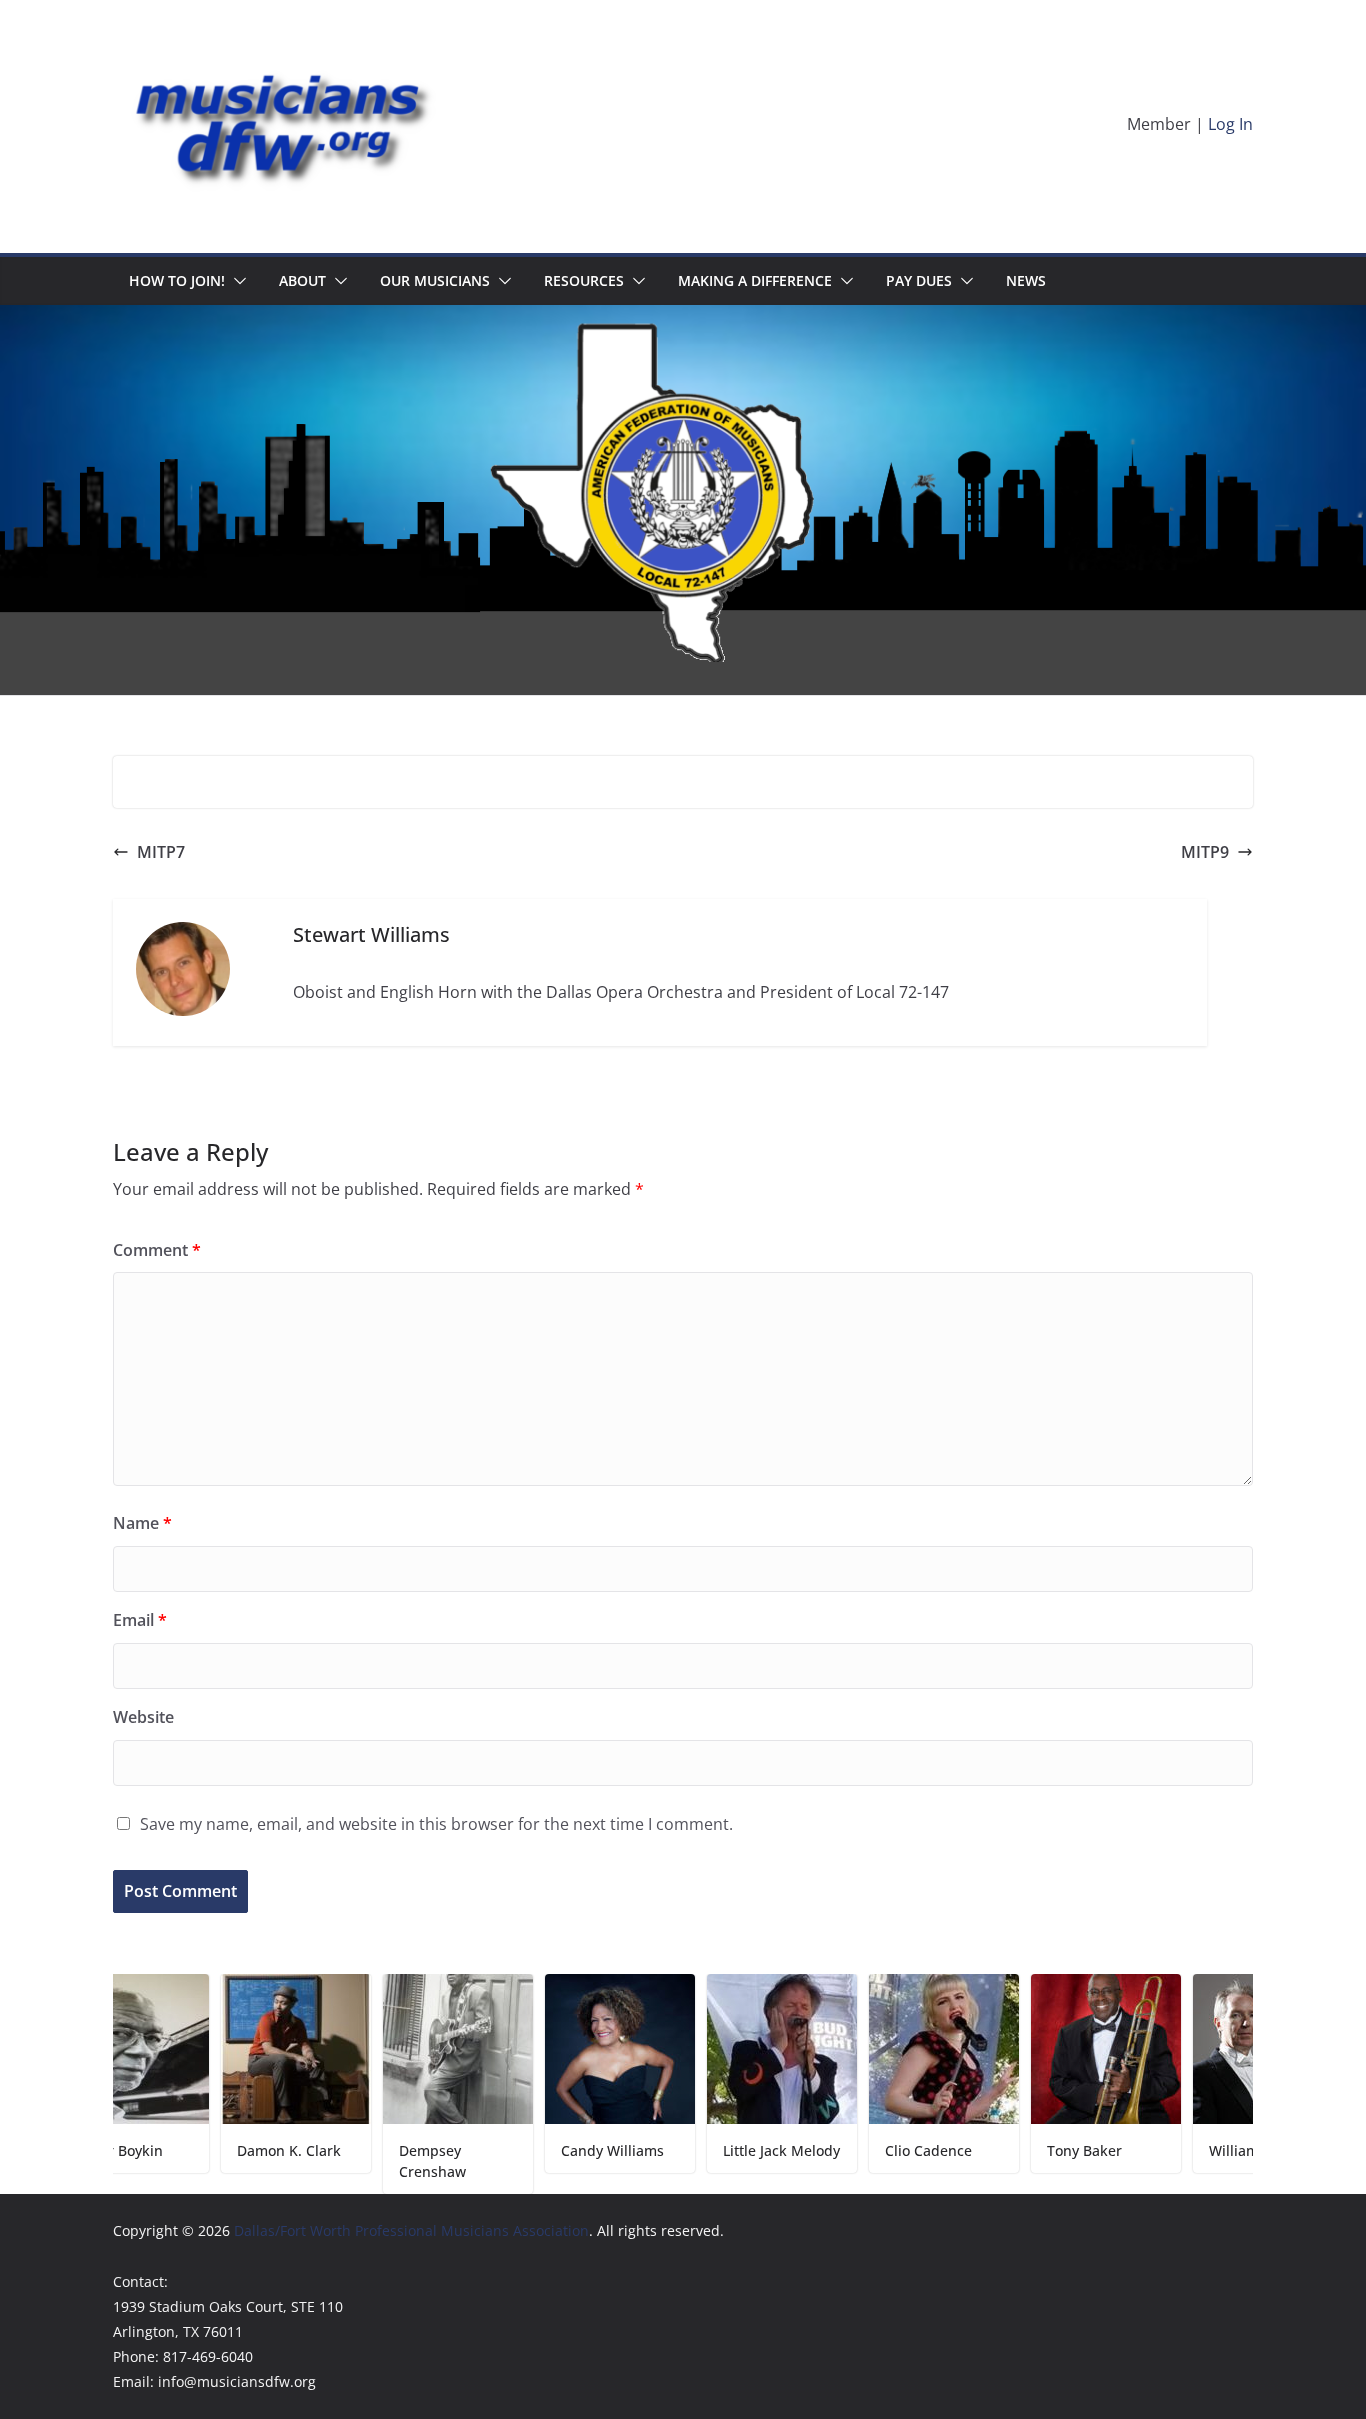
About (302, 280)
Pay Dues (919, 280)
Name (142, 1523)
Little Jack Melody (709, 2150)
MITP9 (1205, 852)
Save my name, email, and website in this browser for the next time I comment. (436, 1824)
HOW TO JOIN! (177, 280)
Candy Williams (540, 2150)
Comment (157, 1250)
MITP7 (161, 852)
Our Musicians (435, 280)
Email (140, 1620)
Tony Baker (1012, 2150)
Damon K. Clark (217, 2150)
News (1026, 280)
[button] (236, 281)
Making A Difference (755, 280)
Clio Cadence (856, 2150)
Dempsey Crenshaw (360, 2161)
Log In (1230, 124)
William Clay (1178, 2150)
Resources (584, 280)
